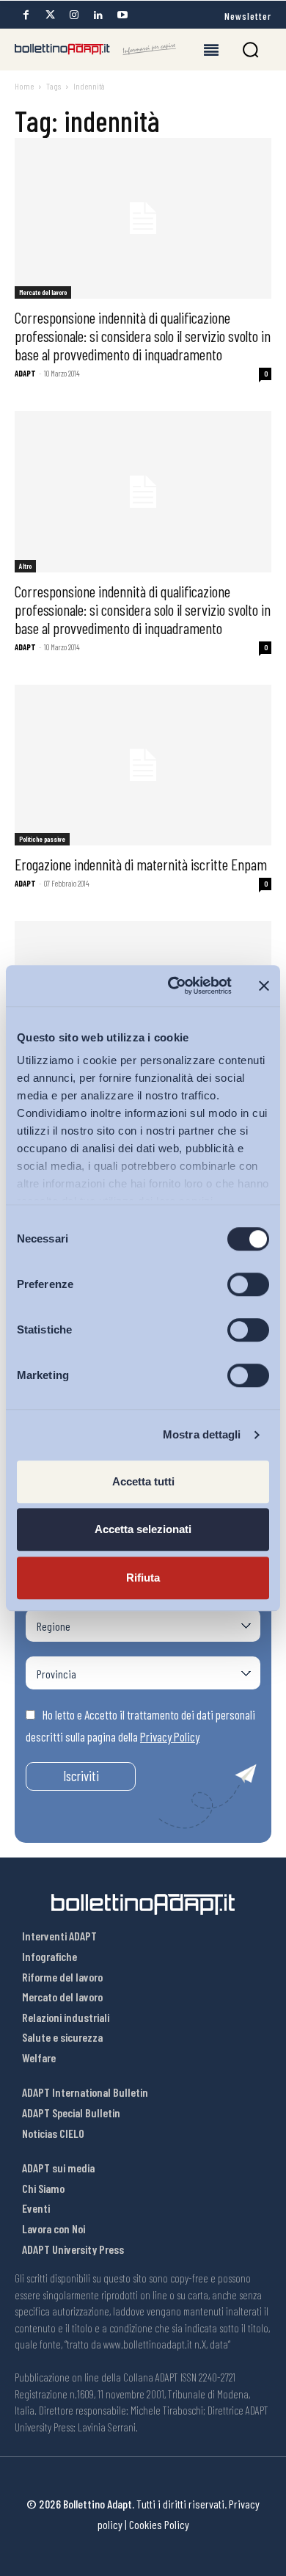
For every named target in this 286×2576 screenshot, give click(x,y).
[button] (250, 50)
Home (24, 86)
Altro (25, 566)
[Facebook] (26, 15)
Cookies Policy (159, 2524)
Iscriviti (81, 1776)
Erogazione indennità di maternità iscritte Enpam (141, 864)
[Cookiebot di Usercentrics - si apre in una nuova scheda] (173, 986)
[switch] (248, 1284)
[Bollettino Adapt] (95, 49)
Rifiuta (143, 1578)
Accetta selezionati (143, 1529)
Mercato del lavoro (43, 292)
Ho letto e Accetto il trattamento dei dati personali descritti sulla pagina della (140, 1725)
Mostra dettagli (202, 1434)
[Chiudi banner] (264, 986)
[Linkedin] (98, 15)
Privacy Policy (170, 1736)
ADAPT (25, 373)
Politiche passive (42, 839)
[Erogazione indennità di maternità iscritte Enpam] (143, 765)
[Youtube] (122, 15)
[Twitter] (50, 15)
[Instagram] (74, 15)
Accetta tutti (143, 1481)
